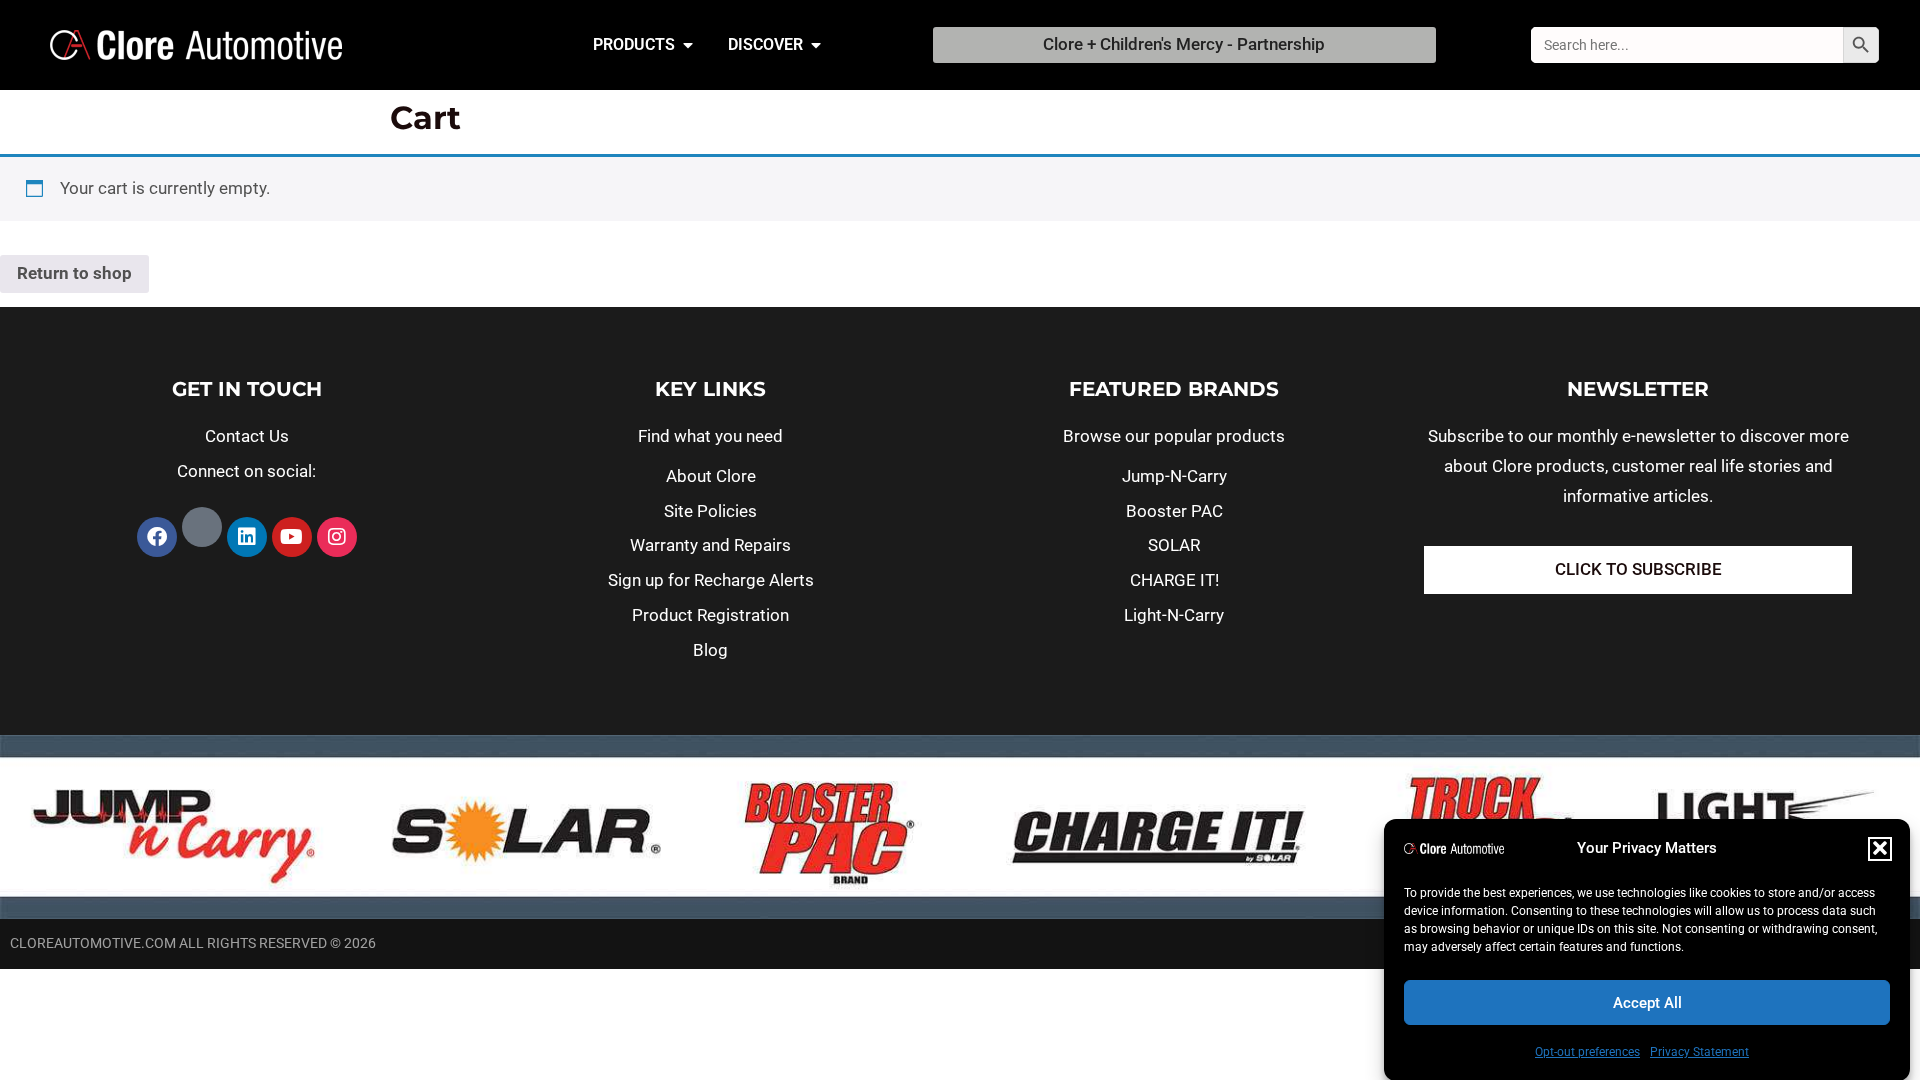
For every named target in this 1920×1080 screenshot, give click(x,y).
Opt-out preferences (1587, 1051)
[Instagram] (337, 537)
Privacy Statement (1699, 1051)
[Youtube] (292, 537)
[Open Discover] (816, 45)
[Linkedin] (247, 537)
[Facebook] (157, 537)
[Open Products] (688, 45)
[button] (1880, 848)
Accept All (1647, 1003)
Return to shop (74, 273)
